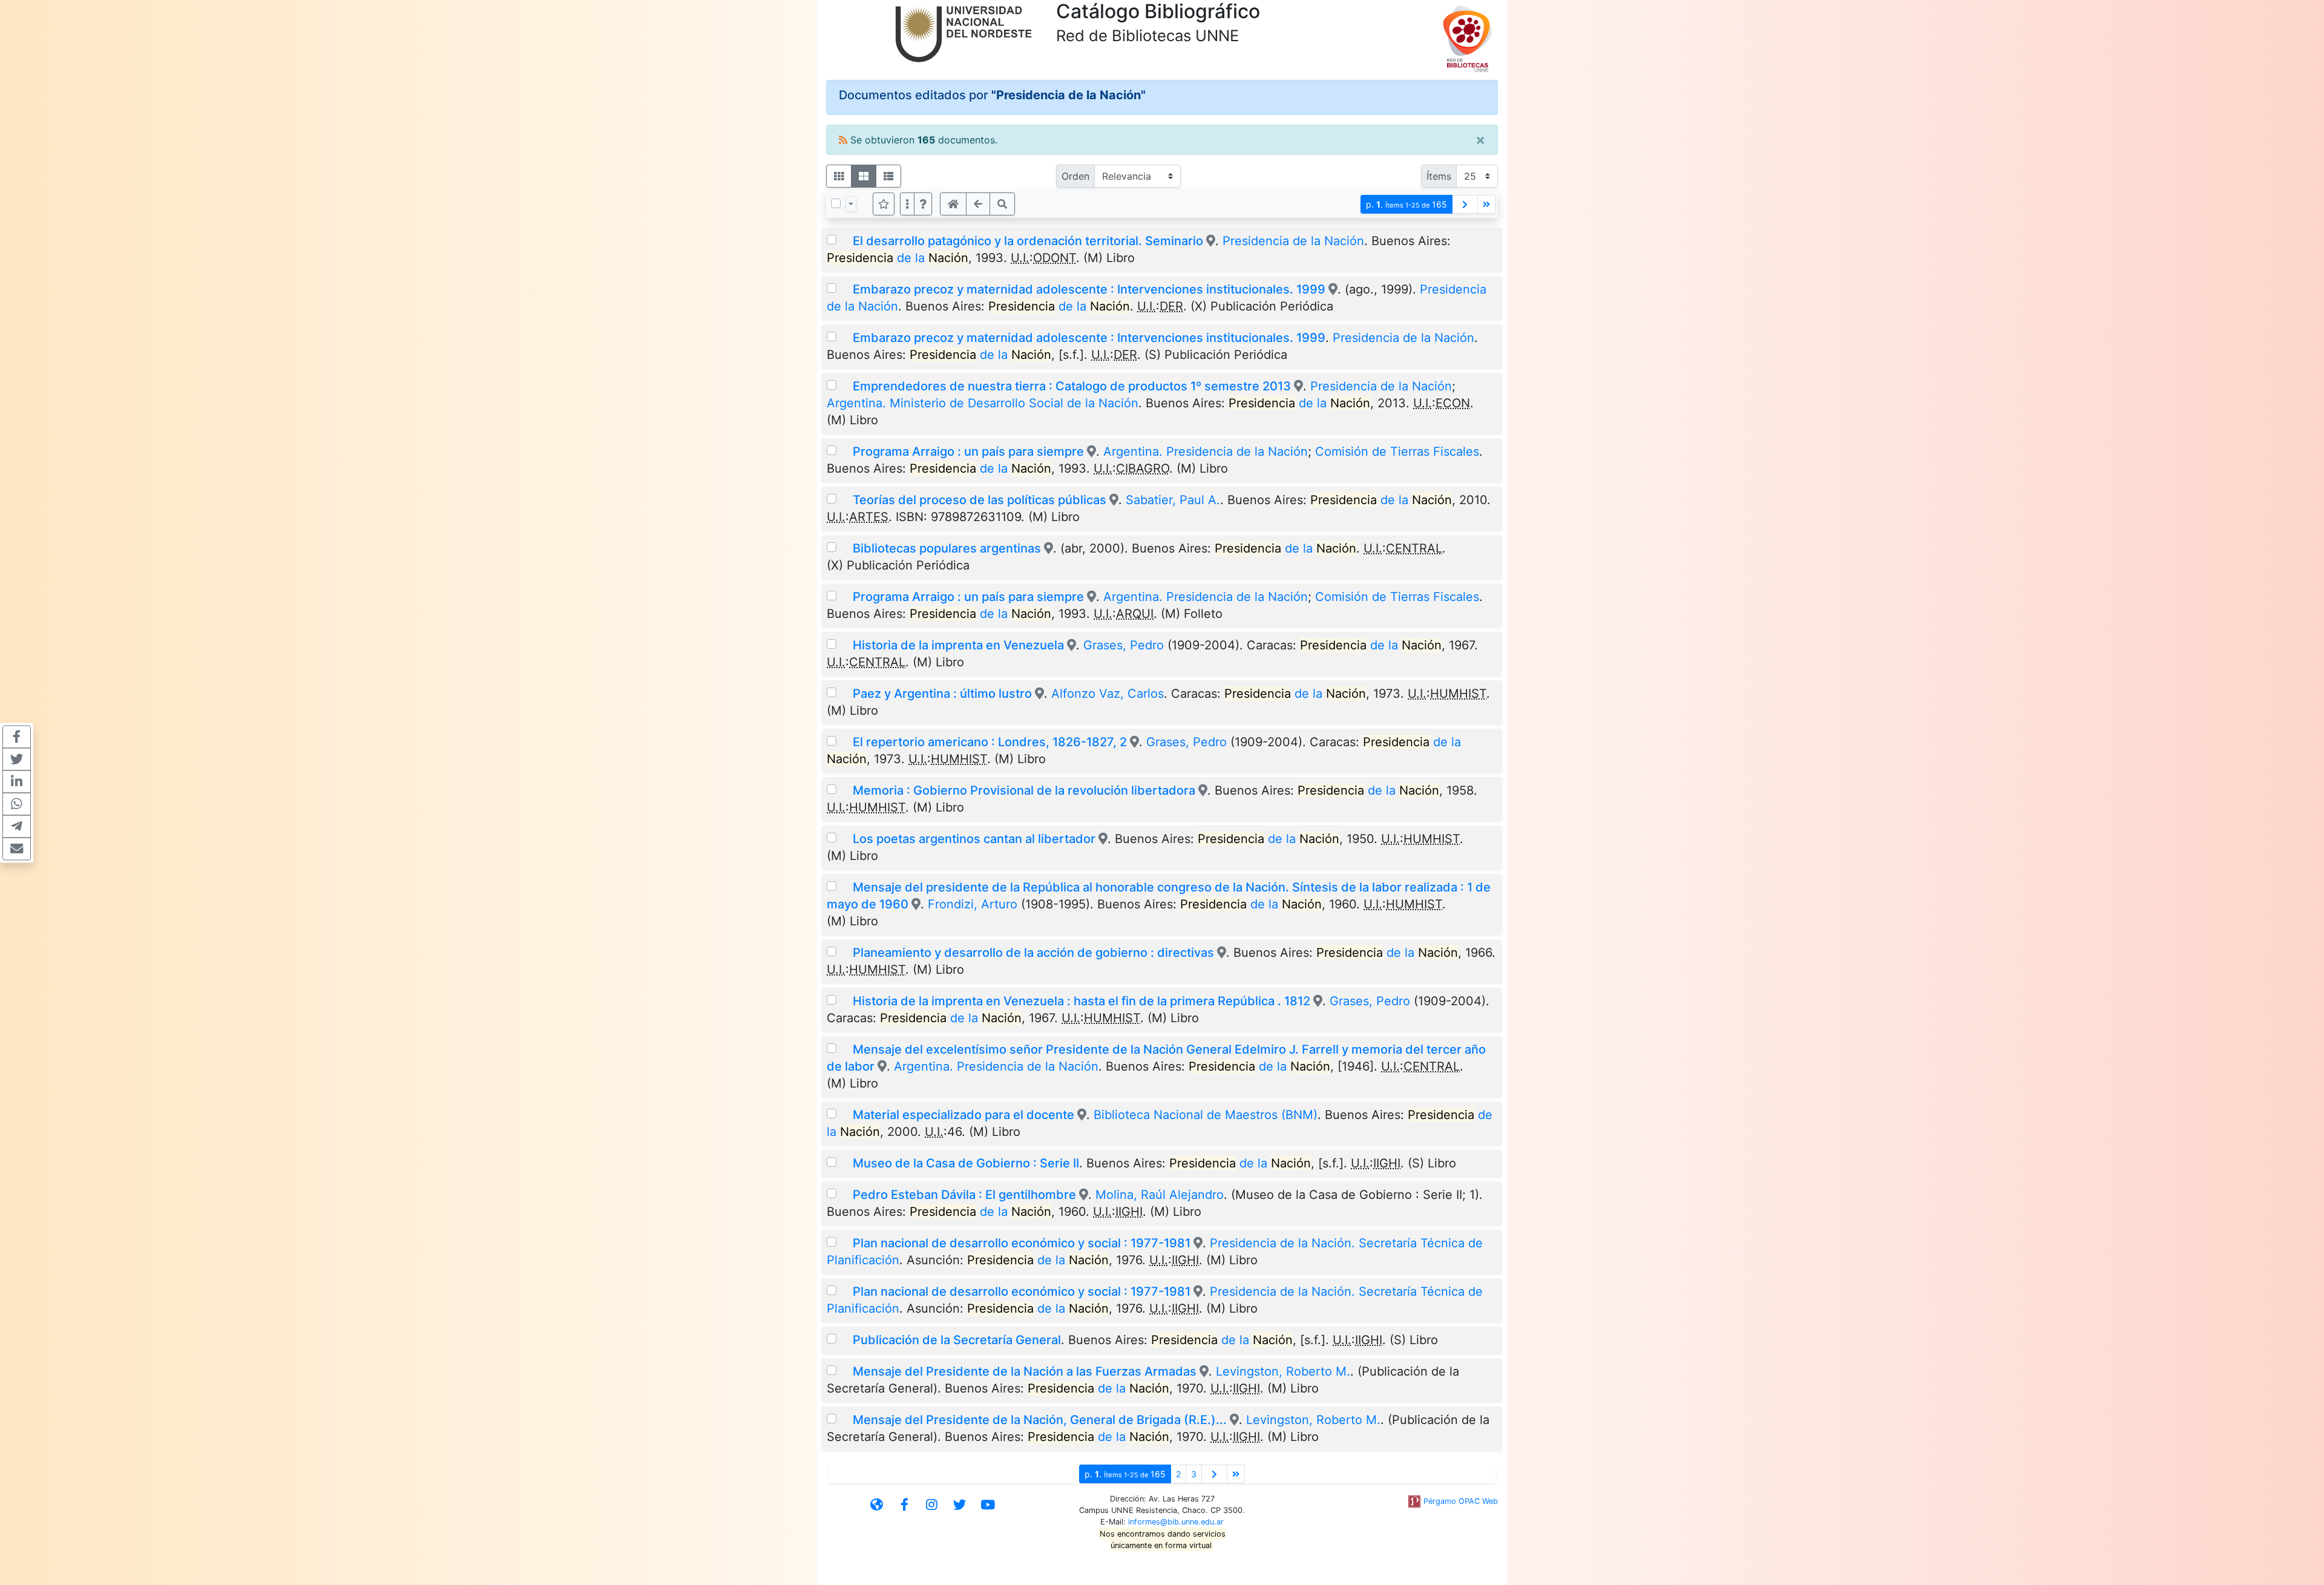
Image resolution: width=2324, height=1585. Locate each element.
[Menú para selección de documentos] (851, 204)
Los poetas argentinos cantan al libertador (974, 839)
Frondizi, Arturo (973, 904)
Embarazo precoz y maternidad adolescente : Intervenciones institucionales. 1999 (1089, 289)
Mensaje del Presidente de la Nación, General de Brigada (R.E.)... (1040, 1420)
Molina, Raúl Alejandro (1160, 1195)
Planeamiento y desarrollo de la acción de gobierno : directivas (1033, 953)
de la (898, 258)
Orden (1075, 176)
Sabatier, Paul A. (1173, 500)
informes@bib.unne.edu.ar (1176, 1522)
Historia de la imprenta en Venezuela (958, 645)
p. (1407, 204)
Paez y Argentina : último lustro (942, 694)
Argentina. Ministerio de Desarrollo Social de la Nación (983, 403)
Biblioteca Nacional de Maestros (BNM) (1206, 1115)
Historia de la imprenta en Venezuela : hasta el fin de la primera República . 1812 (1082, 1001)
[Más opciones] (907, 204)
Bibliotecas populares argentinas (947, 548)
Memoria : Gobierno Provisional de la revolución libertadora (1024, 790)
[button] (923, 204)
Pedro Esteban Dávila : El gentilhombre (964, 1195)
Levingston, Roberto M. (1283, 1371)
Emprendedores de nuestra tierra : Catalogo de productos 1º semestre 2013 (1072, 386)
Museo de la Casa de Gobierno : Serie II (966, 1163)
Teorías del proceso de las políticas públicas (980, 500)
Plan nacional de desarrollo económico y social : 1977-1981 (1022, 1243)
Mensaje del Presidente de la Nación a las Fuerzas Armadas (1025, 1371)
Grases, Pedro (1124, 645)
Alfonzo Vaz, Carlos (1108, 694)
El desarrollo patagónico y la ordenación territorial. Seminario (1028, 241)
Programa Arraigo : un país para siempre (968, 451)
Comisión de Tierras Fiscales (1397, 451)
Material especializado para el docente (963, 1115)
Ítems (1439, 176)
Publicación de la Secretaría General (957, 1340)
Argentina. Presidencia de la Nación (1206, 451)
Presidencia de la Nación (1293, 241)
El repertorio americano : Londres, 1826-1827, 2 (990, 742)
